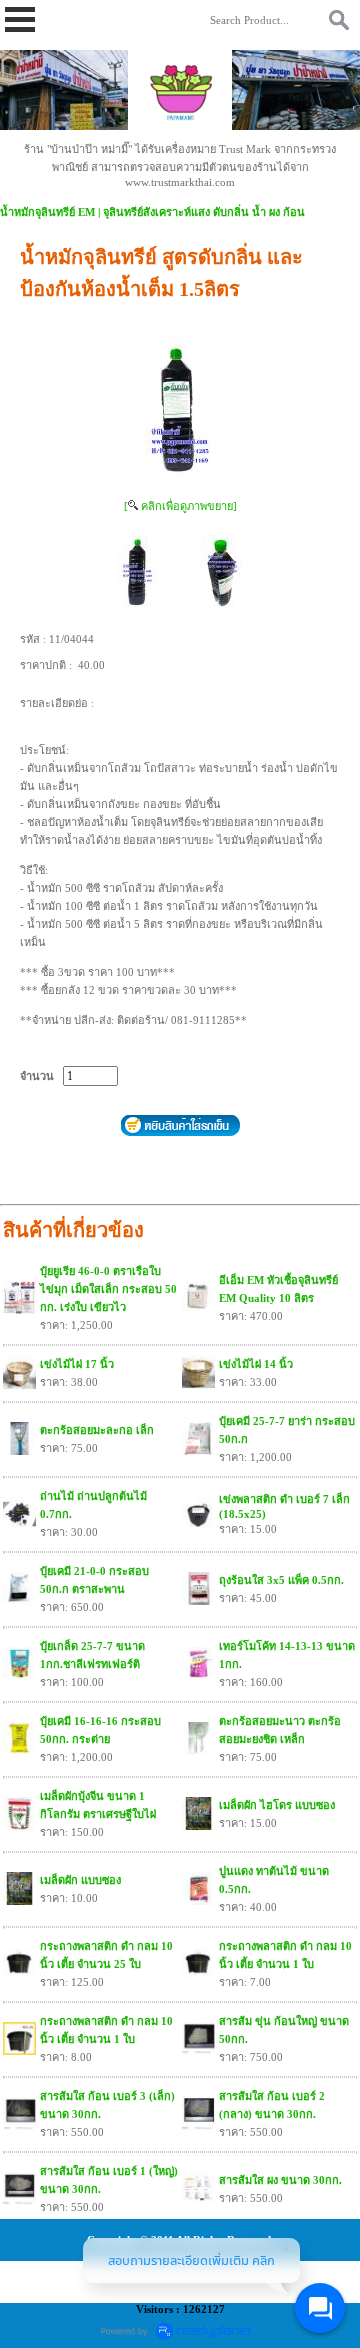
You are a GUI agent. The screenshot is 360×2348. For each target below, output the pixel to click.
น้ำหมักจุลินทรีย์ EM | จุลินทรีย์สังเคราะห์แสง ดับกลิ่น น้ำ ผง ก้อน (152, 212)
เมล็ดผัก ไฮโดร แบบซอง (277, 1805)
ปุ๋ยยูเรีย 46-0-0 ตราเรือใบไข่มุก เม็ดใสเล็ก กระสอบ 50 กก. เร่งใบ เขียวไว (108, 1289)
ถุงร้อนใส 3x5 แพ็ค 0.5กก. (281, 1580)
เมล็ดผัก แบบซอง (80, 1880)
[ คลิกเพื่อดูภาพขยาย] (180, 506)
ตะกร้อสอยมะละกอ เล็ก (97, 1430)
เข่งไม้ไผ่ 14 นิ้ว (256, 1364)
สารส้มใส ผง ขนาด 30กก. (280, 2180)
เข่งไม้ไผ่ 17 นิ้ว (77, 1364)
